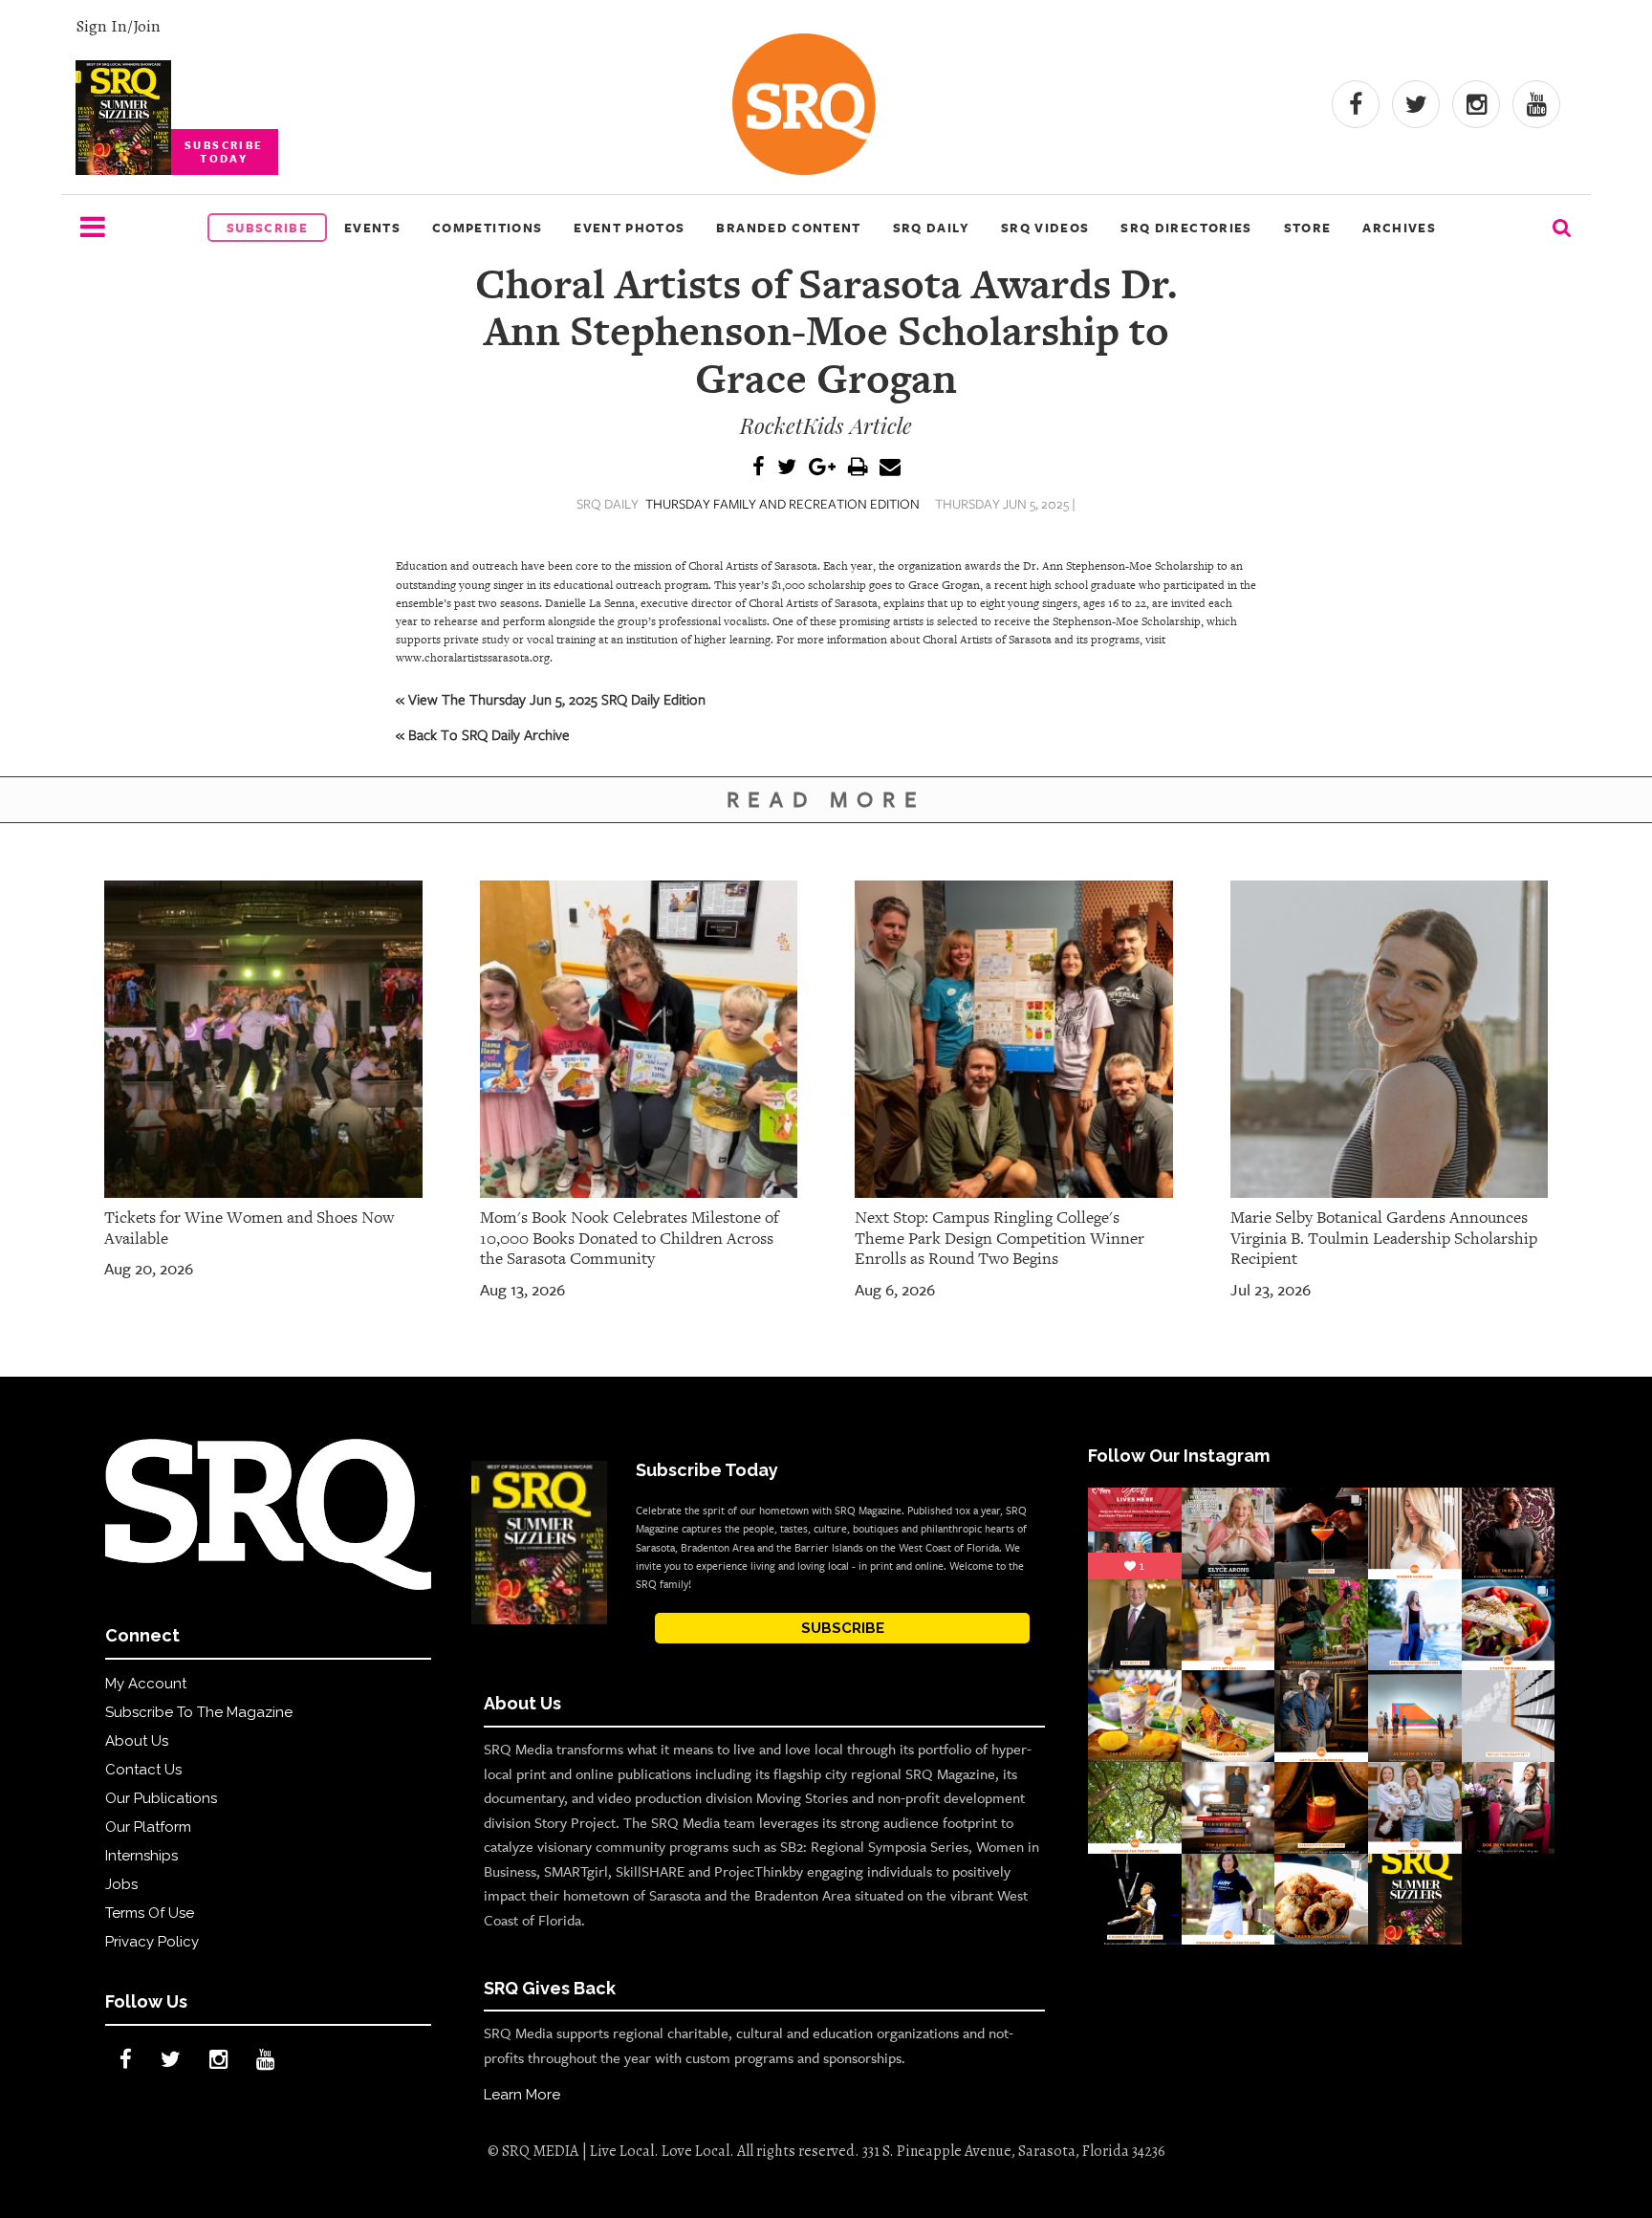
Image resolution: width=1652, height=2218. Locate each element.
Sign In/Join (118, 26)
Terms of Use (150, 1913)
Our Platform (148, 1827)
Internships (141, 1856)
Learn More (522, 2095)
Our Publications (161, 1798)
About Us (137, 1741)
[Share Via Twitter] (787, 468)
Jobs (121, 1884)
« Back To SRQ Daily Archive (483, 734)
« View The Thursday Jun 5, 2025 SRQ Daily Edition (551, 699)
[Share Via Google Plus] (822, 468)
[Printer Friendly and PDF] (858, 468)
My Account (146, 1684)
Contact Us (143, 1770)
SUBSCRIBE (843, 1628)
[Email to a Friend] (890, 468)
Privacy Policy (152, 1942)
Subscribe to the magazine (199, 1712)
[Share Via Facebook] (759, 468)
